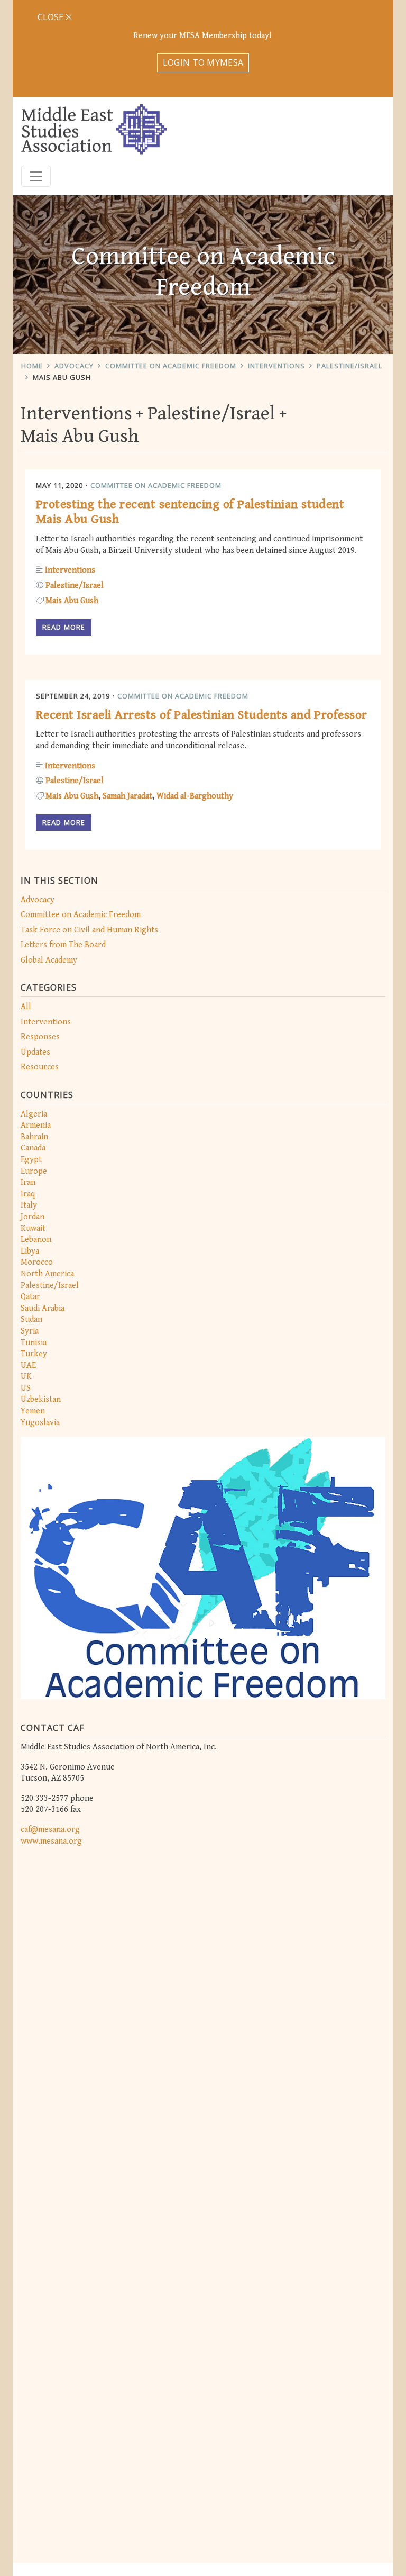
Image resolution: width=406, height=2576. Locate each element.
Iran (28, 1182)
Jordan (33, 1217)
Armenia (36, 1125)
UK (26, 1377)
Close (52, 17)
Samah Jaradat (127, 796)
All (26, 1007)
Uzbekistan (41, 1399)
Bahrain (34, 1137)
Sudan (31, 1319)
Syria (30, 1331)
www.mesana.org (51, 1841)
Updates (35, 1052)
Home (32, 366)
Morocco (37, 1262)
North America (47, 1274)
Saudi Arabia (43, 1308)
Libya (30, 1251)
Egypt (31, 1160)
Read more (64, 627)
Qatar (30, 1297)
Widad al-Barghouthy (195, 796)
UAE (28, 1366)
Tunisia (34, 1343)
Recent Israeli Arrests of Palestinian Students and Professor (202, 715)
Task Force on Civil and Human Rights (89, 930)
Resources (40, 1067)
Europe (34, 1171)
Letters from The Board (63, 945)
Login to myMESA (203, 62)
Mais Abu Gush (62, 377)
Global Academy (49, 960)
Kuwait (33, 1228)
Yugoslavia (40, 1423)
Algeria (34, 1114)
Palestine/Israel (349, 366)
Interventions (276, 366)
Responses (40, 1037)
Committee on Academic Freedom (171, 366)
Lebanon (36, 1240)
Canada (33, 1148)
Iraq (28, 1194)
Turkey (34, 1354)
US (26, 1388)
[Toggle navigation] (36, 176)
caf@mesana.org (50, 1830)
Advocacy (74, 366)
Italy (29, 1205)
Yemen (33, 1411)
